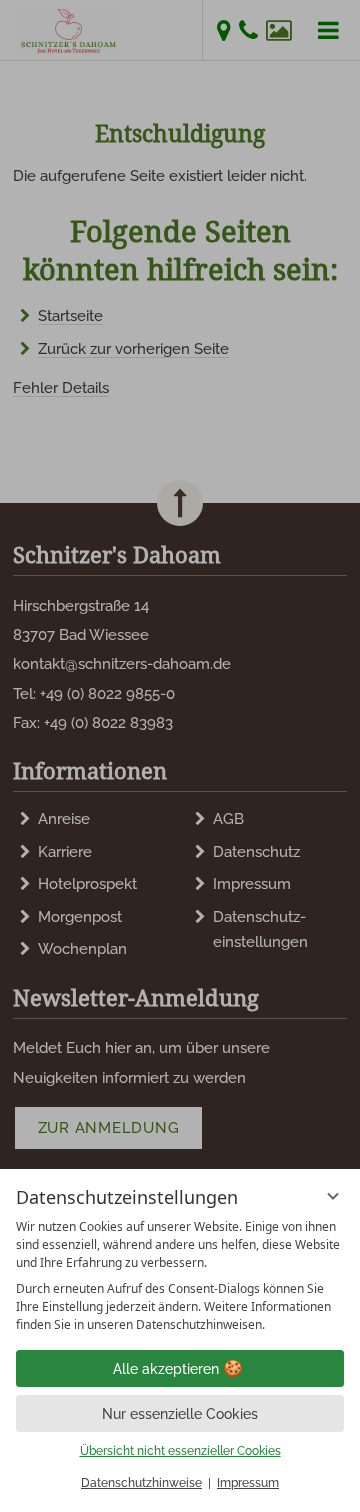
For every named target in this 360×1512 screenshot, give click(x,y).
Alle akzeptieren (166, 1369)
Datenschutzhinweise (141, 1483)
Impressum (248, 1483)
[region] (180, 1276)
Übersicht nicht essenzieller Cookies (180, 1451)
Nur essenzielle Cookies (180, 1414)
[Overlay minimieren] (333, 1196)
